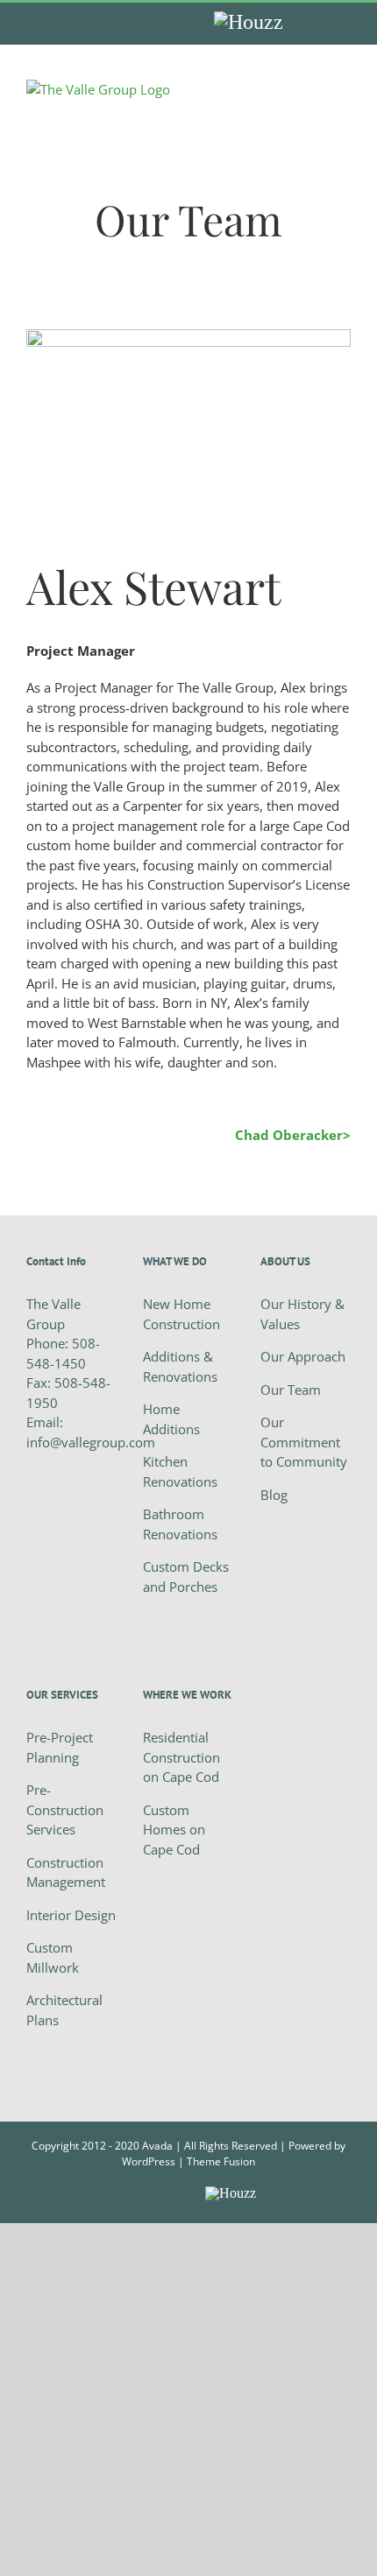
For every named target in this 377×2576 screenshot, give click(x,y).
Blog (274, 1495)
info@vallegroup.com (91, 1442)
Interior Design (71, 1915)
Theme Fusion (221, 2161)
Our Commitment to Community (304, 1442)
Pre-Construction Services (65, 1809)
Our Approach (303, 1356)
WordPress (149, 2161)
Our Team (291, 1390)
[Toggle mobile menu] (344, 89)
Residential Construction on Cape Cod (181, 1757)
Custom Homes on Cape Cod (174, 1830)
